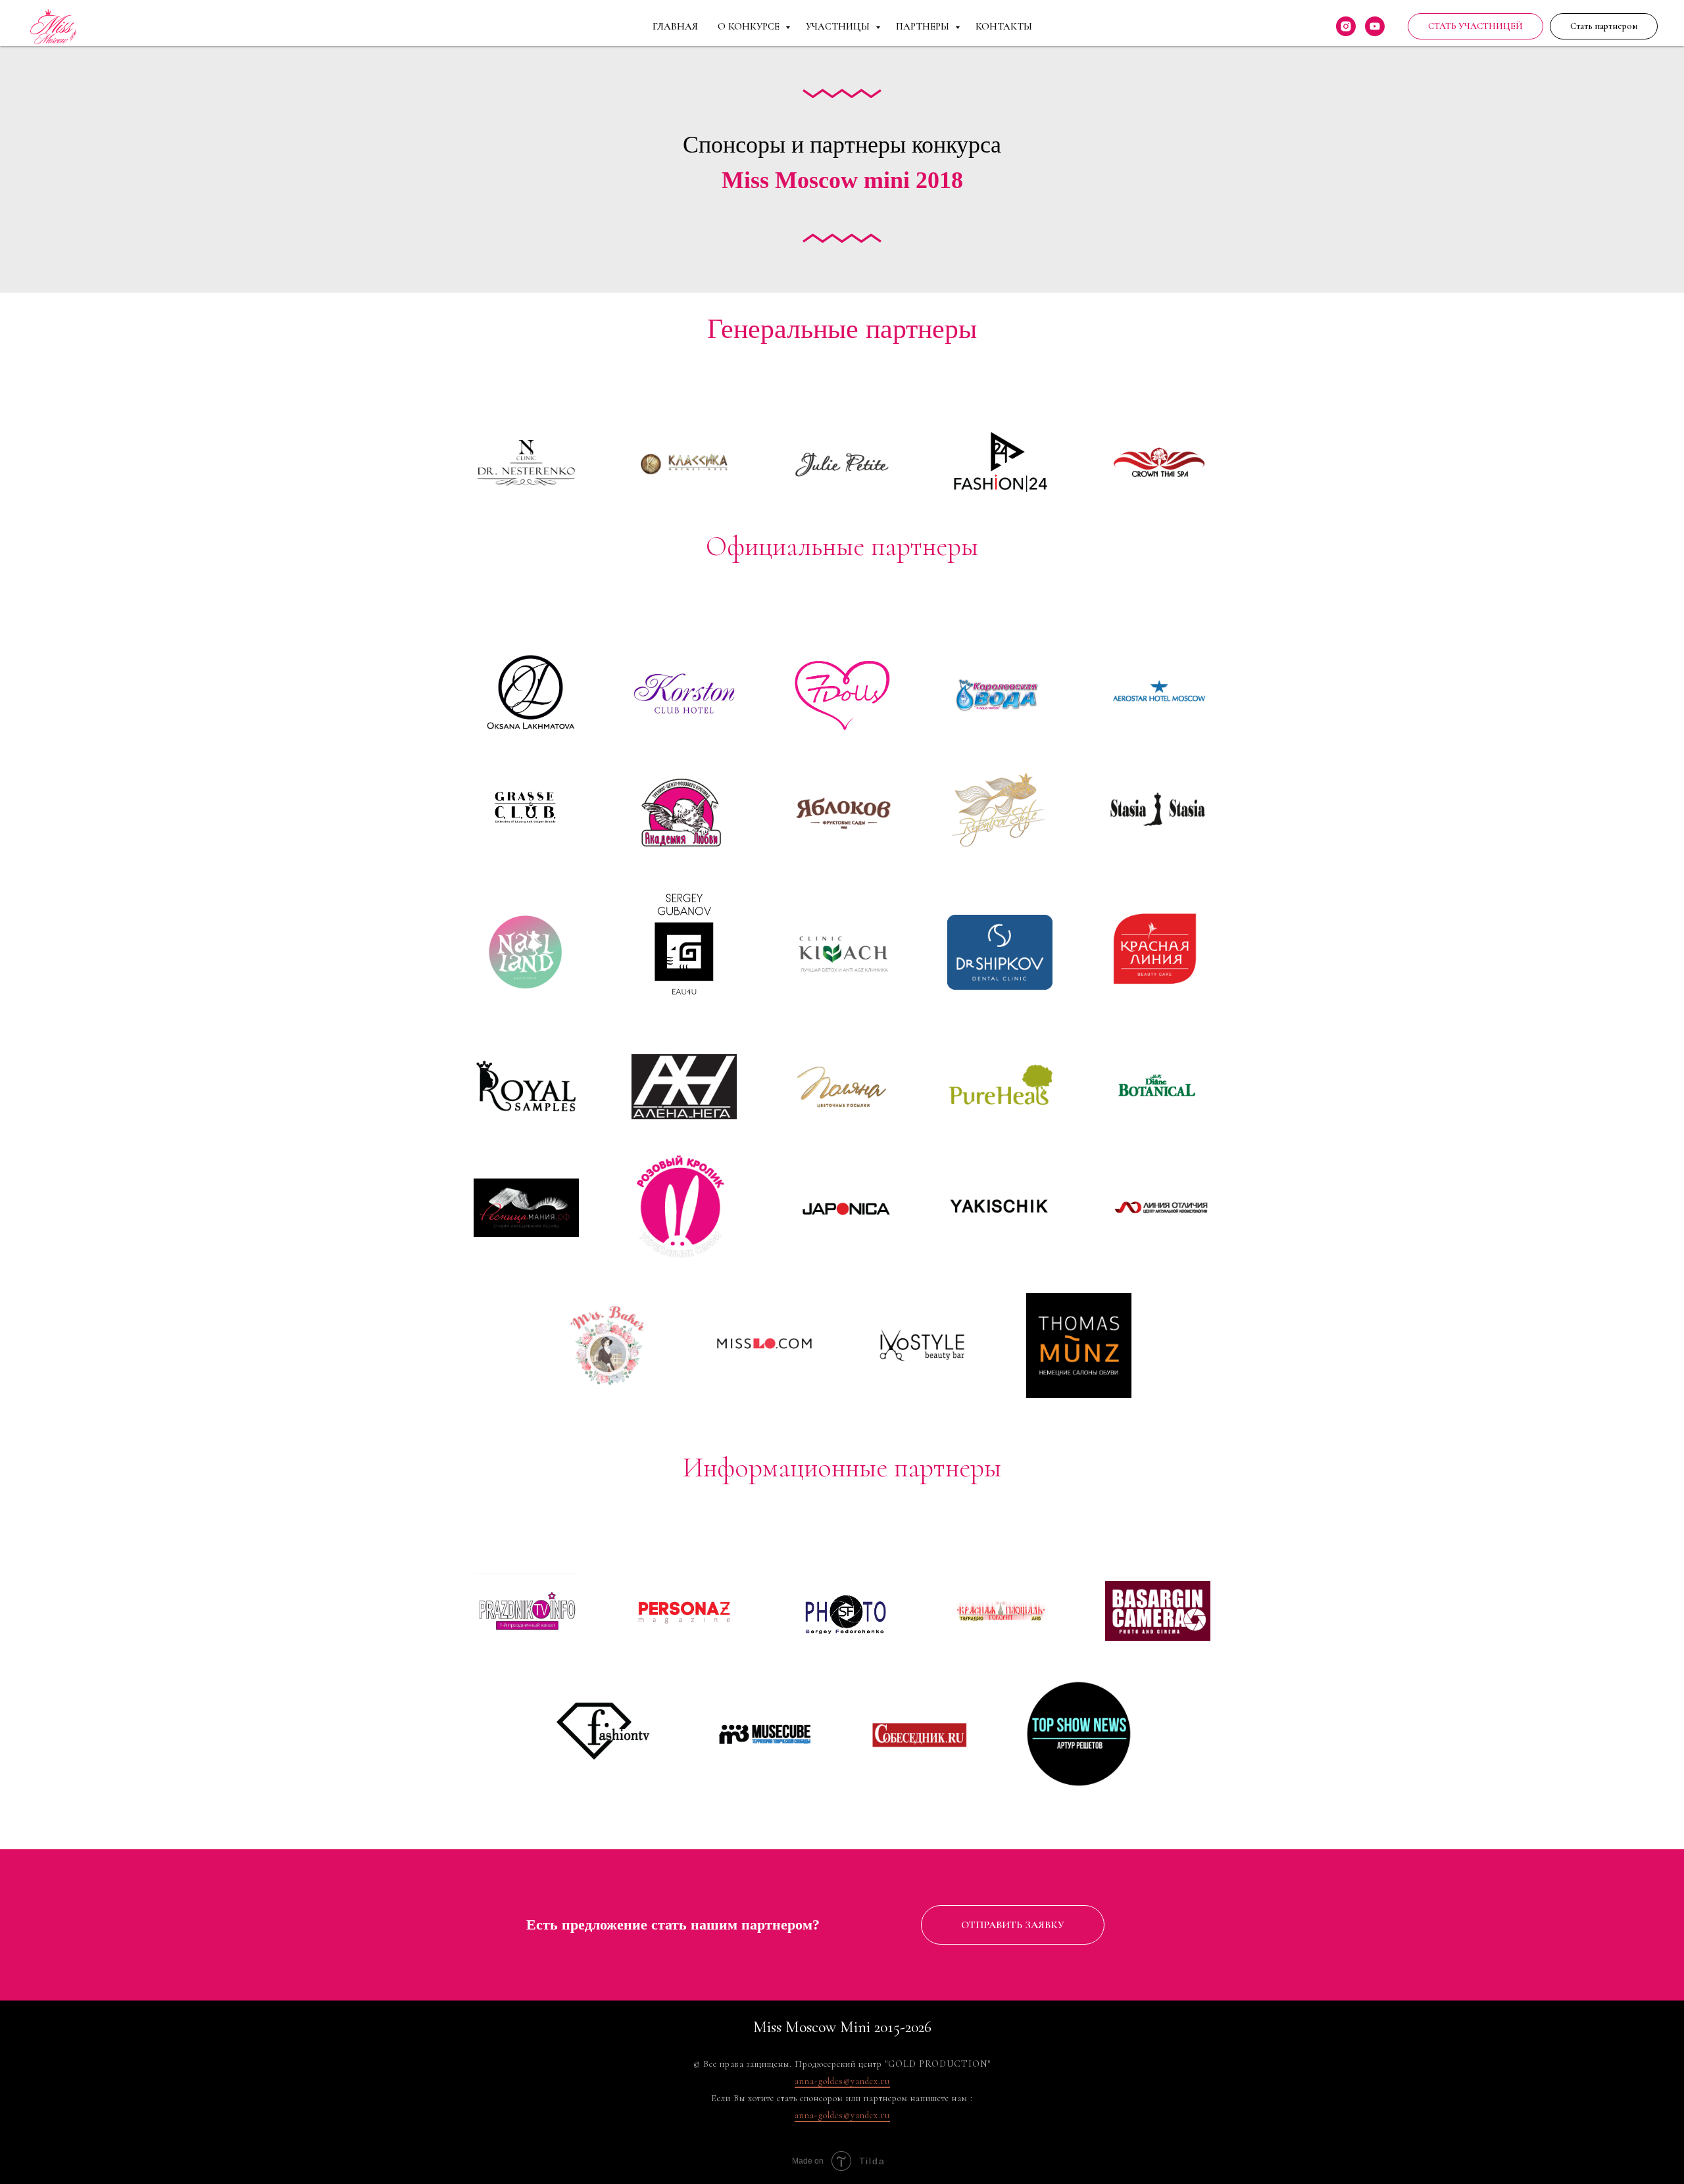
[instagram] (1346, 26)
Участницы (839, 26)
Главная (675, 26)
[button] (1604, 26)
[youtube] (1375, 26)
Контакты (1004, 26)
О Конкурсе (750, 26)
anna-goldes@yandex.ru (842, 2081)
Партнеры (924, 26)
